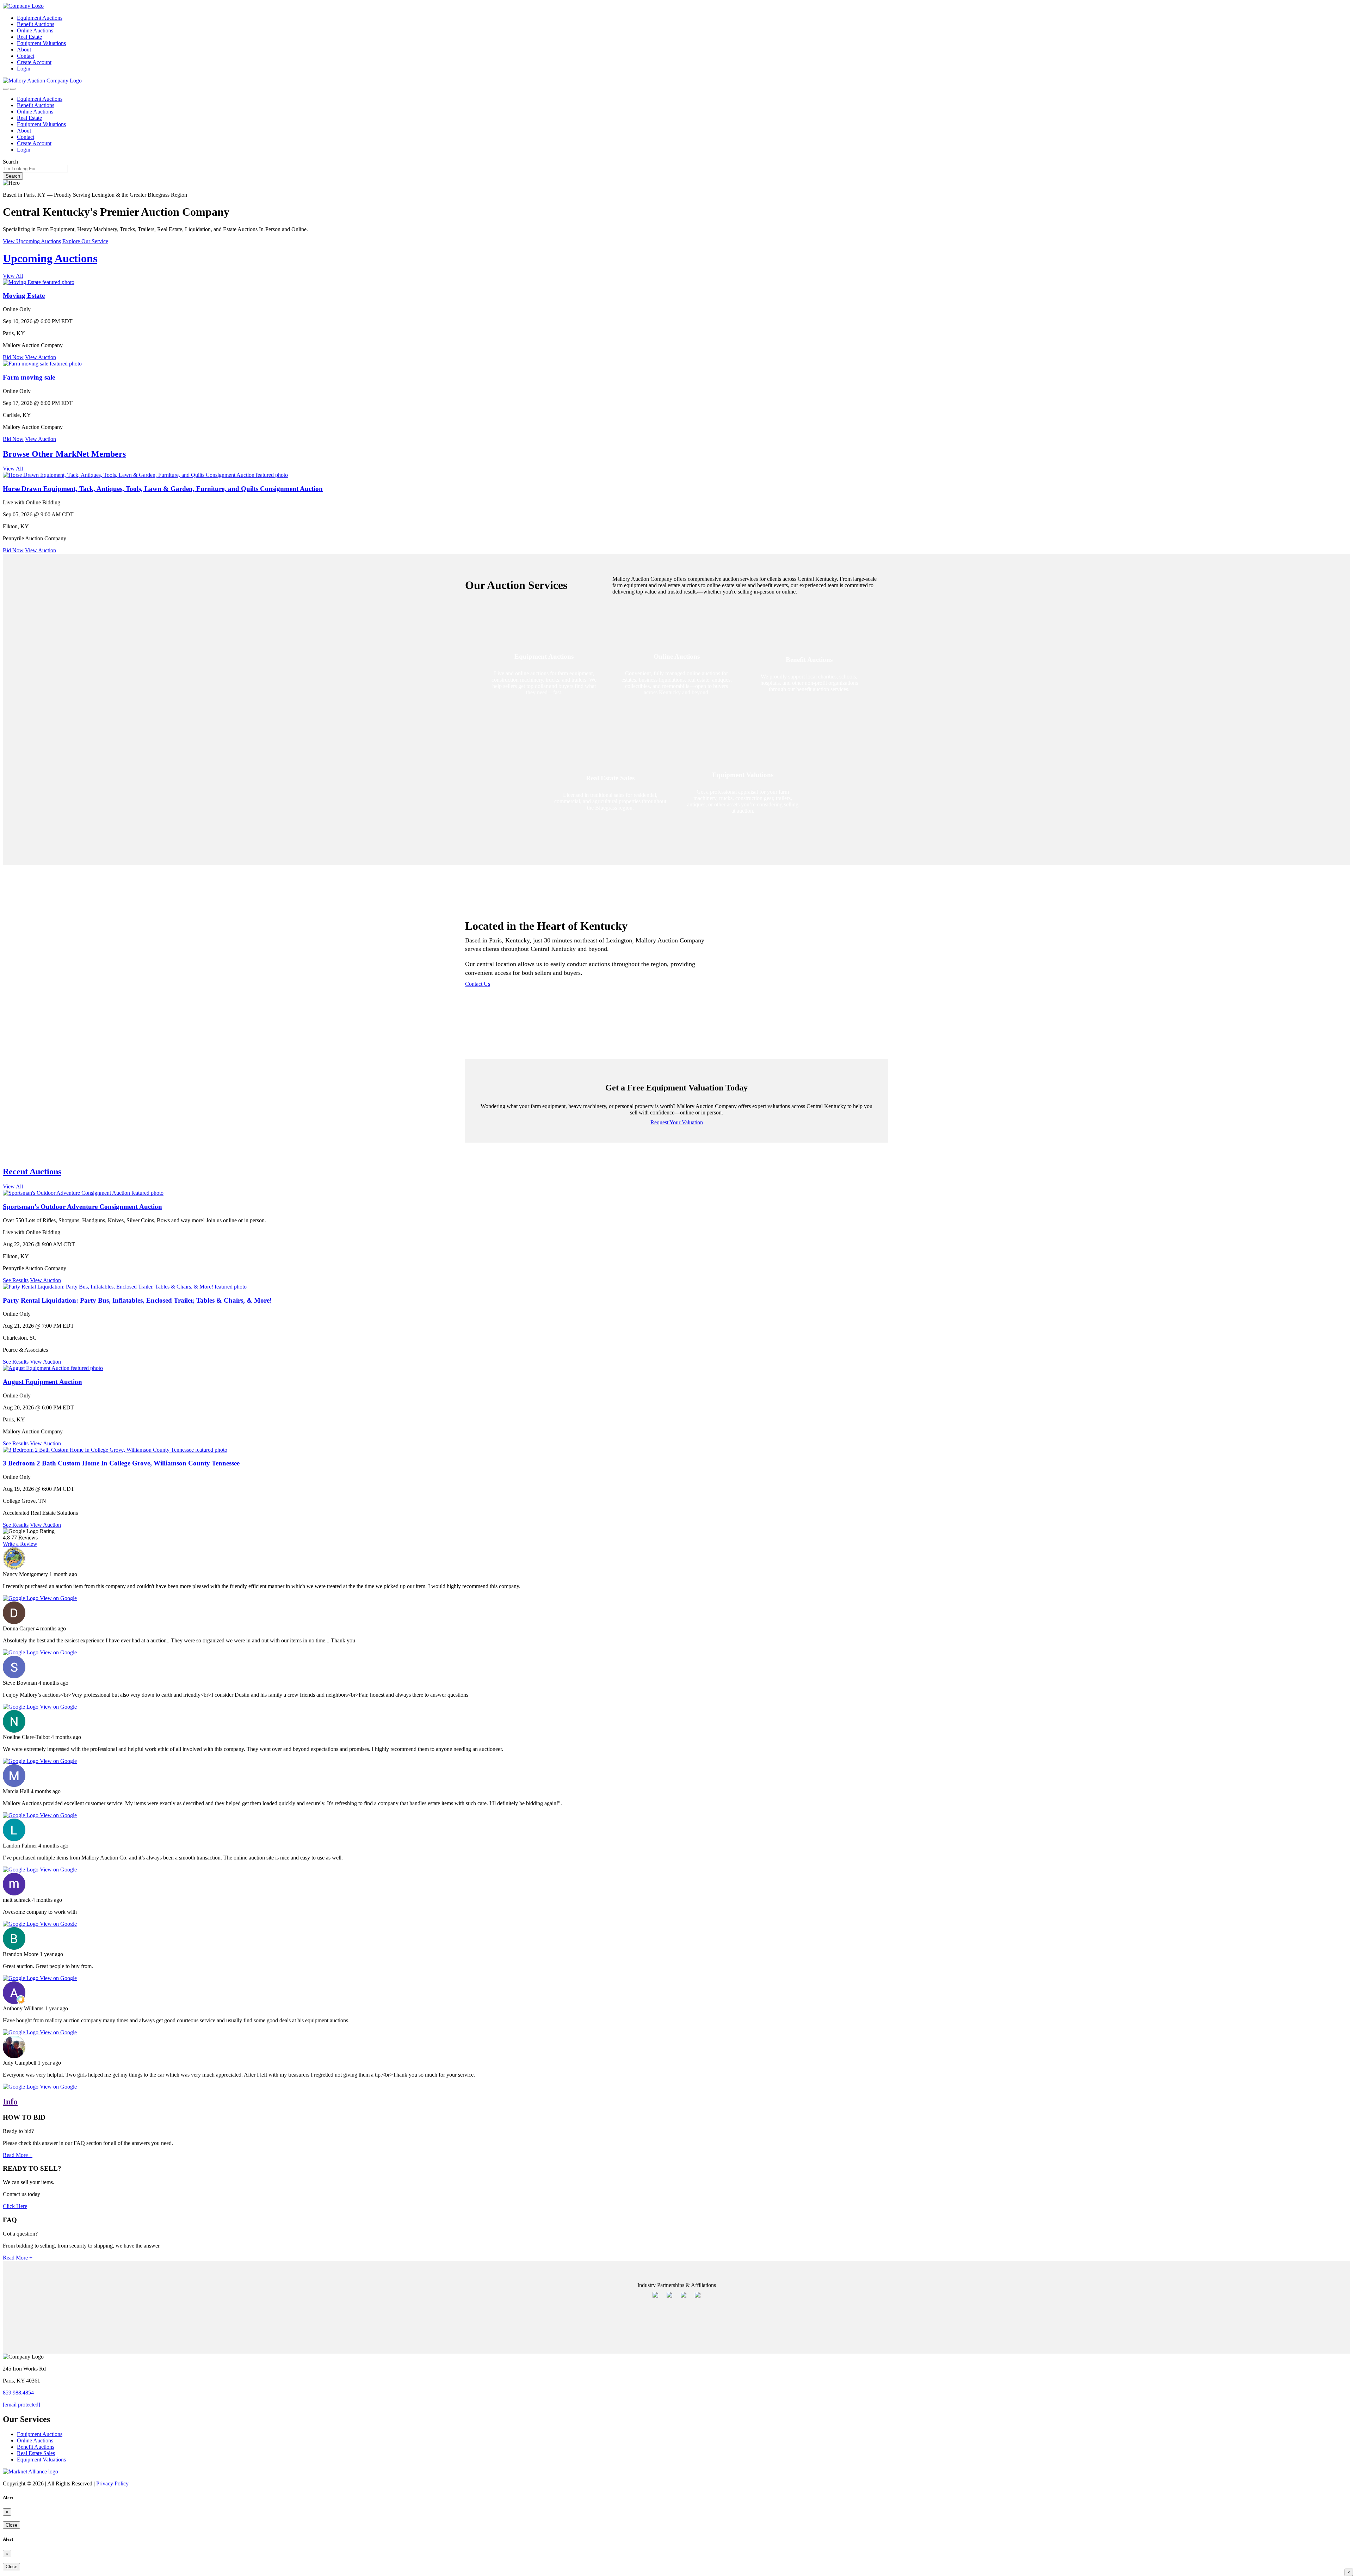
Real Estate (29, 37)
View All (13, 276)
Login (24, 69)
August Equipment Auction (42, 1382)
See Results (16, 1280)
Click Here (15, 2206)
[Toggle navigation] (13, 89)
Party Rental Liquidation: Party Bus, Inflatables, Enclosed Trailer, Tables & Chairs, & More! (137, 1300)
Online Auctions (35, 30)
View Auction (41, 357)
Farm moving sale (29, 377)
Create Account (34, 62)
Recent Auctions (32, 1172)
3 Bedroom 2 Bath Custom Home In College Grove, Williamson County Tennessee (121, 1463)
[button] (588, 984)
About (24, 50)
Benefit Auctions (36, 24)
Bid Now (13, 357)
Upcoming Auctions (50, 258)
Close (11, 2525)
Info (10, 2102)
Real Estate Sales (36, 2453)
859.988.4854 (18, 2393)
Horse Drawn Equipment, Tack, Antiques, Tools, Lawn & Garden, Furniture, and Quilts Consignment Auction (163, 489)
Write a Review (20, 1544)
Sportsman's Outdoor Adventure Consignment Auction (82, 1207)
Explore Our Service (85, 241)
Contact (26, 56)
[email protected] (21, 2405)
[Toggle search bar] (6, 89)
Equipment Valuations (41, 43)
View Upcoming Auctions (32, 241)
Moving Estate (24, 296)
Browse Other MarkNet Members (64, 454)
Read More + (18, 2155)
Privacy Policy (112, 2483)
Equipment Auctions (40, 18)
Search (10, 162)
